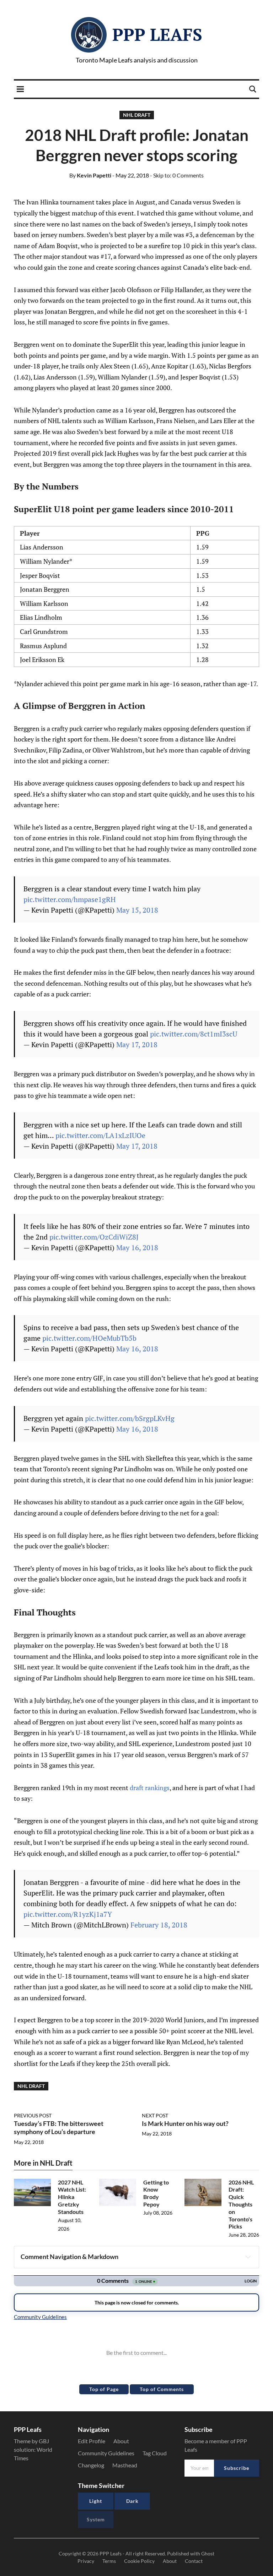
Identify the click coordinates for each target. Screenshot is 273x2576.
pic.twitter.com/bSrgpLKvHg (130, 1418)
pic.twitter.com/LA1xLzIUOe (100, 1135)
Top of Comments (162, 2389)
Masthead (125, 2465)
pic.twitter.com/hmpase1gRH (70, 899)
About (121, 2441)
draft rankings (150, 1788)
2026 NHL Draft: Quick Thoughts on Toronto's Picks (241, 2204)
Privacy (86, 2561)
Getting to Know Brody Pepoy (156, 2193)
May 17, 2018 (137, 1044)
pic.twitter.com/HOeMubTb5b (89, 1338)
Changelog (91, 2465)
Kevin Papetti (90, 175)
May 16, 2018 (137, 1248)
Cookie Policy (139, 2561)
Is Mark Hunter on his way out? (185, 2123)
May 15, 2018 (137, 910)
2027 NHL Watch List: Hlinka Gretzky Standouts (72, 2197)
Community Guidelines (106, 2453)
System (96, 2519)
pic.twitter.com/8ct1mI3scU (194, 1034)
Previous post (33, 2115)
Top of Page (104, 2389)
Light (96, 2501)
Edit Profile (92, 2441)
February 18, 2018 (159, 1925)
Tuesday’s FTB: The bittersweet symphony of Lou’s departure (59, 2127)
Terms (109, 2561)
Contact (194, 2561)
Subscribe (237, 2468)
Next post (155, 2115)
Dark (132, 2501)
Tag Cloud (155, 2453)
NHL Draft (137, 115)
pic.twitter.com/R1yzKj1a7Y (68, 1914)
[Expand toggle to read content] (248, 2257)
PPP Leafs (157, 34)
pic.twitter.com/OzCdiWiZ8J (94, 1237)
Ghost (208, 2553)
